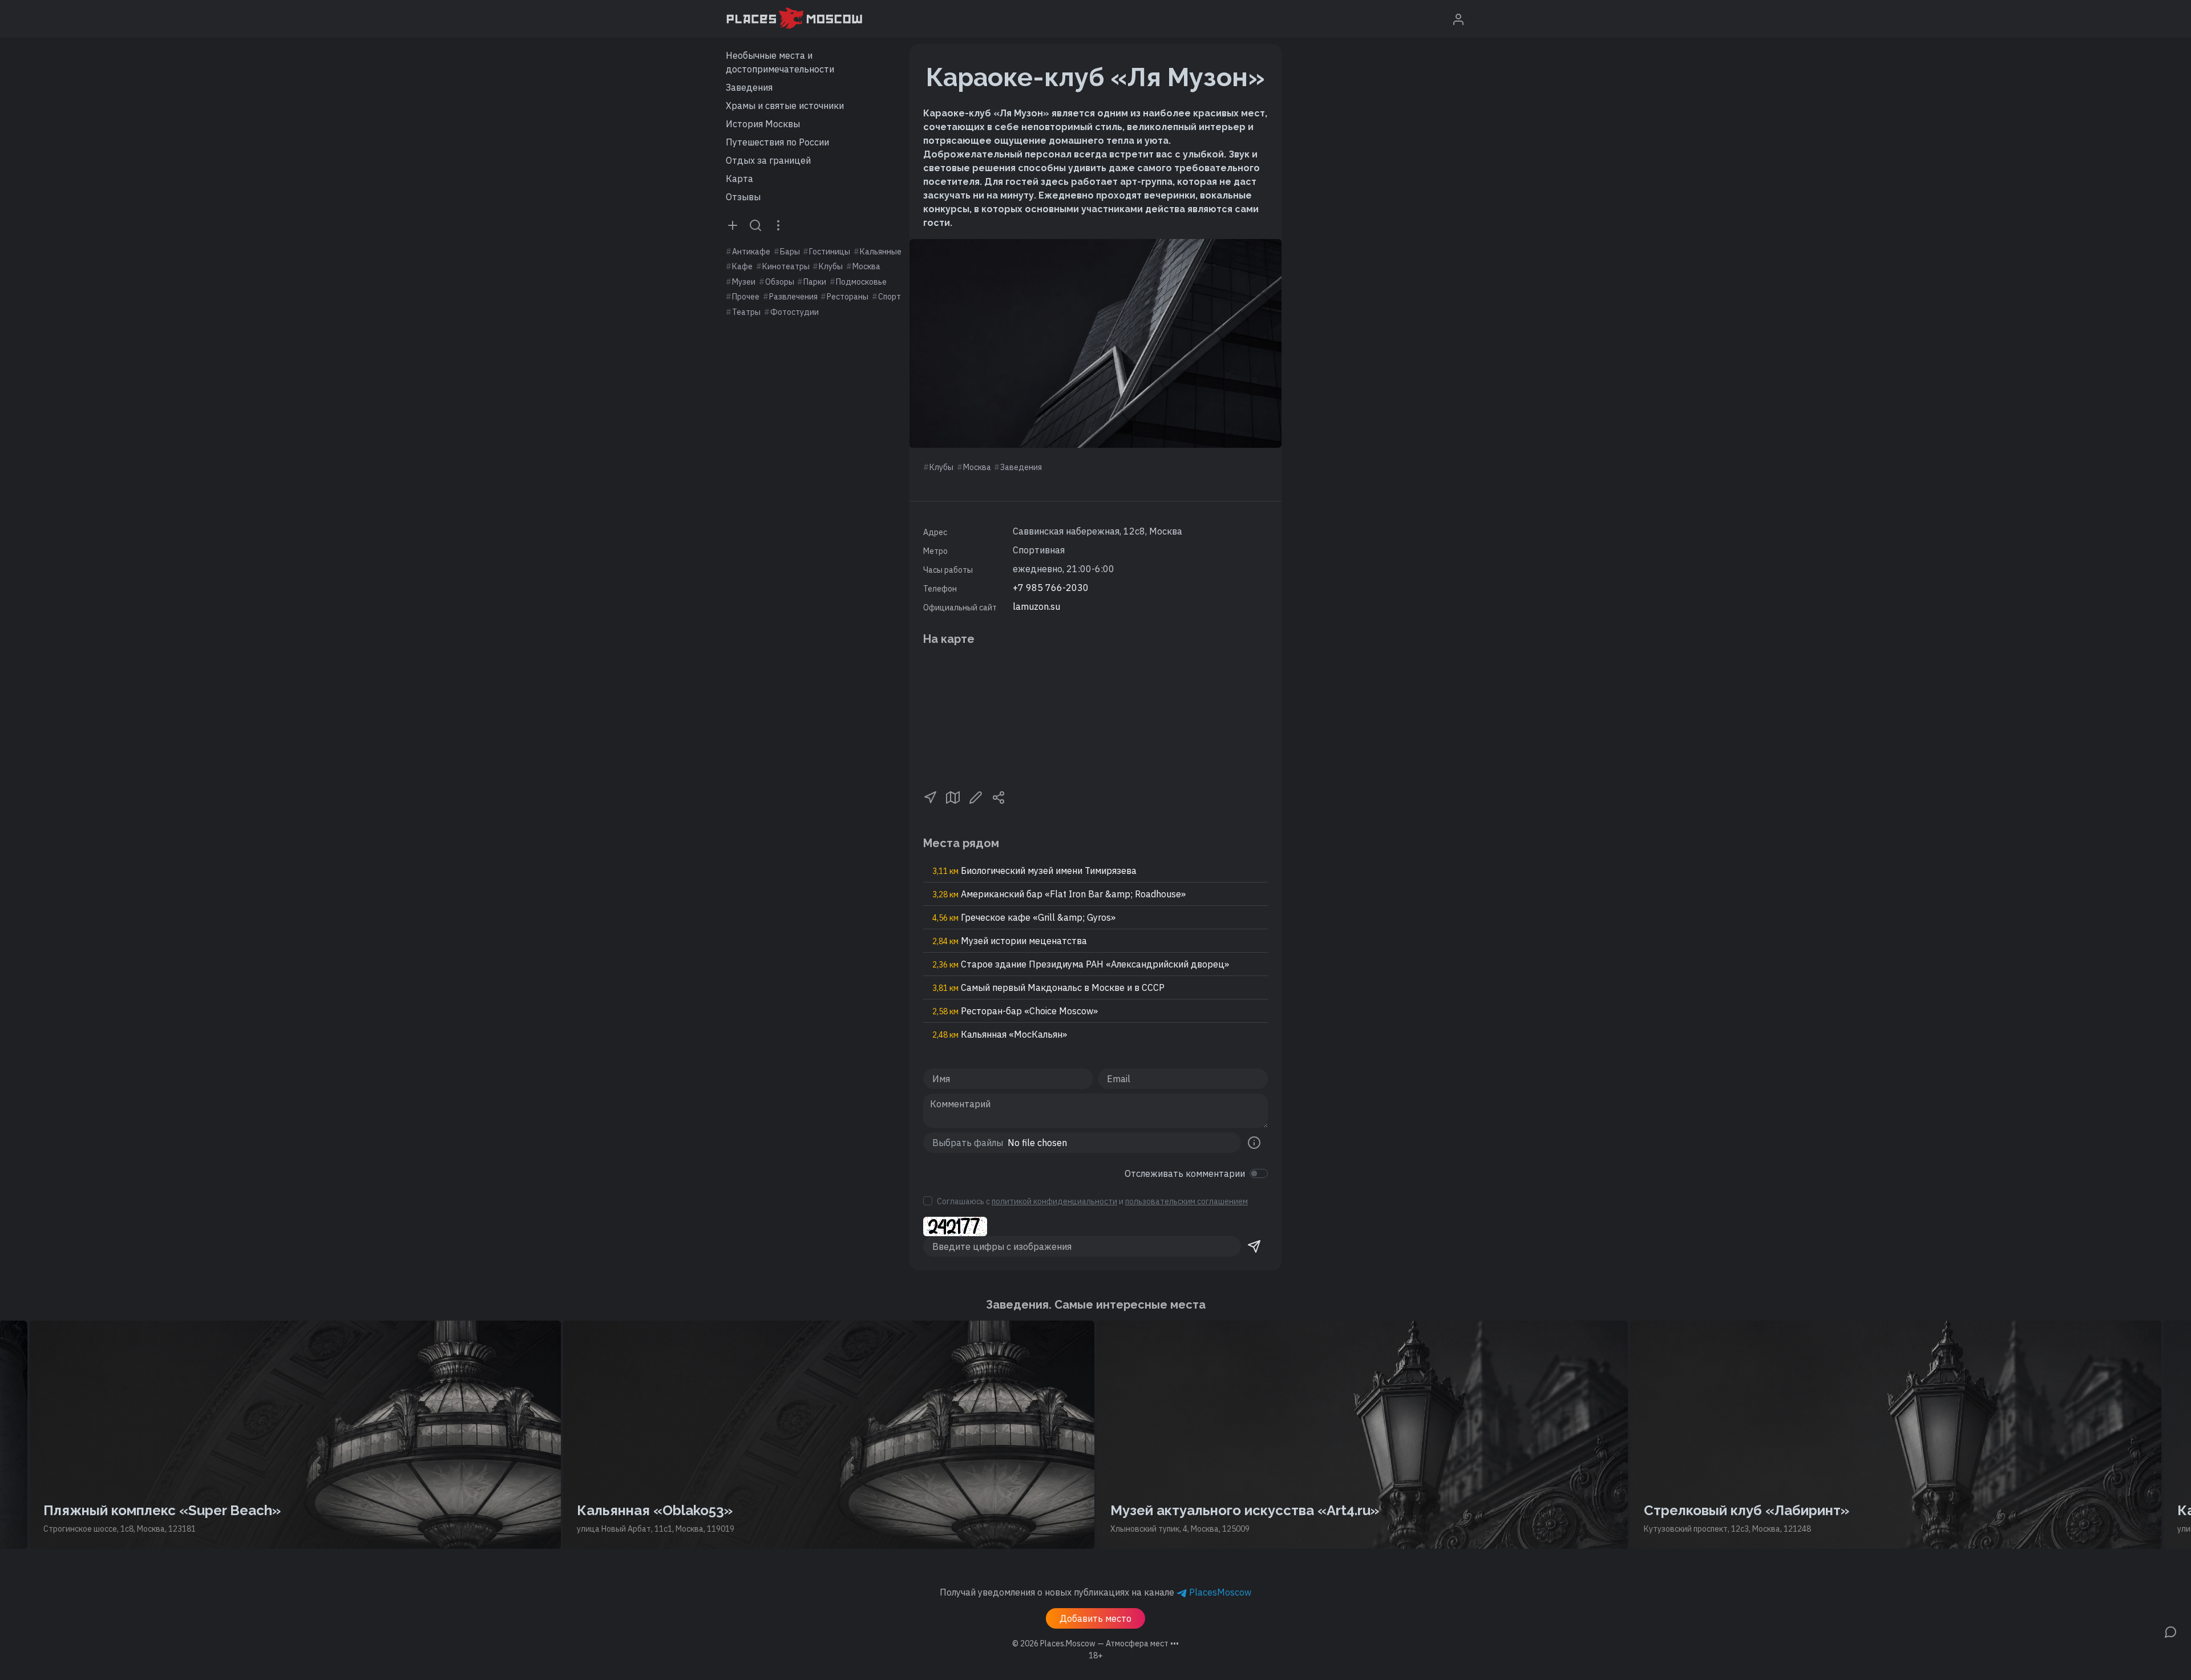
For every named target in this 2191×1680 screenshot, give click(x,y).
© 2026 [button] (1095, 1643)
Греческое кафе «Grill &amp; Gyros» (1024, 917)
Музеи (744, 282)
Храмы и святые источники (785, 106)
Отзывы (743, 197)
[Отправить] (1254, 1246)
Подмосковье (861, 282)
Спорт (890, 297)
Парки (815, 282)
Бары (790, 252)
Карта (739, 179)
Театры (746, 312)
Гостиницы (830, 252)
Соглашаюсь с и (1092, 1201)
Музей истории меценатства (1010, 941)
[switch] (1259, 1173)
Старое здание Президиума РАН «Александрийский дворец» (1081, 964)
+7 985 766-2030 (1051, 588)
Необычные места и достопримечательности (780, 62)
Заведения (749, 87)
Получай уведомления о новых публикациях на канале (1095, 1592)
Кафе (742, 266)
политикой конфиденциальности (1054, 1201)
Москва (866, 266)
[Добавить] (733, 225)
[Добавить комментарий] (2170, 1631)
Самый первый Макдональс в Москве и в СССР (1048, 987)
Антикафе (751, 252)
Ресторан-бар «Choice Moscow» (1015, 1011)
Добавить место (1095, 1618)
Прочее (746, 297)
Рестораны (848, 297)
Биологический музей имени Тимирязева (1034, 871)
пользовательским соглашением (1187, 1201)
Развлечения (793, 297)
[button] (930, 796)
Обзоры (780, 282)
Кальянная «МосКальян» (1000, 1034)
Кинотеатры (786, 266)
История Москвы (763, 124)
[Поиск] (755, 225)
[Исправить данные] (976, 796)
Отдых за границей (768, 160)
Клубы (831, 266)
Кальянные (881, 252)
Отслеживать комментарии (1185, 1173)
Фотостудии (795, 312)
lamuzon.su (1036, 606)
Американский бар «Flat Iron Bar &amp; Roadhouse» (1059, 894)
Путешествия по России (777, 142)
